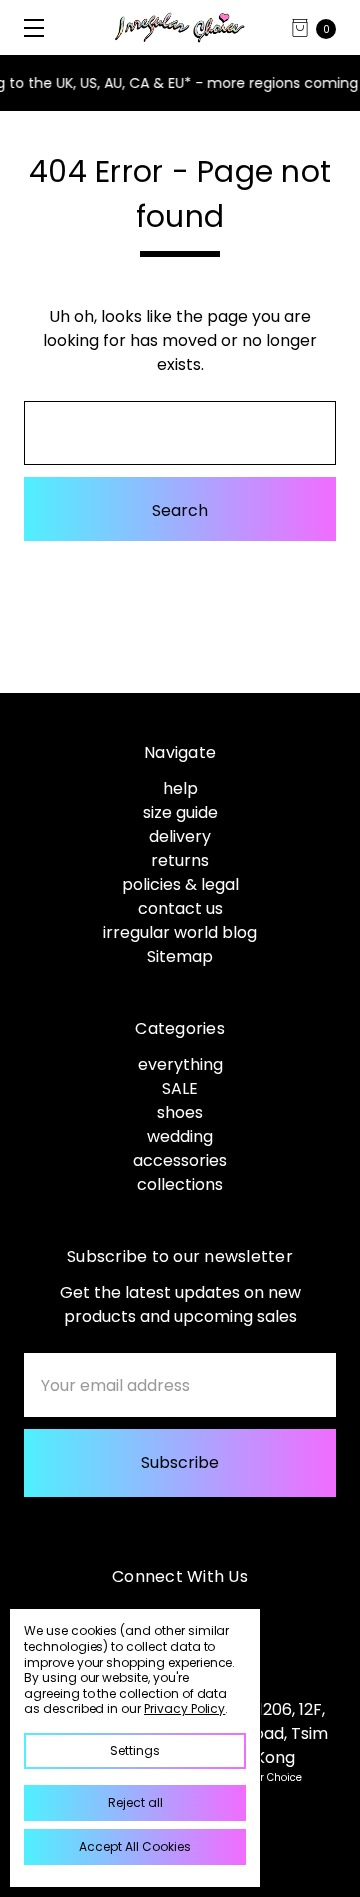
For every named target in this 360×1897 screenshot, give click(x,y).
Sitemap (180, 956)
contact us (180, 908)
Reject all (135, 1802)
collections (180, 1184)
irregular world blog (180, 932)
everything (180, 1064)
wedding (180, 1136)
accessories (180, 1160)
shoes (180, 1112)
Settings (135, 1750)
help (180, 788)
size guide (180, 812)
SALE (180, 1088)
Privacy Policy (184, 1708)
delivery (180, 836)
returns (180, 860)
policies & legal (180, 884)
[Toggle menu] (27, 27)
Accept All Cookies (135, 1846)
